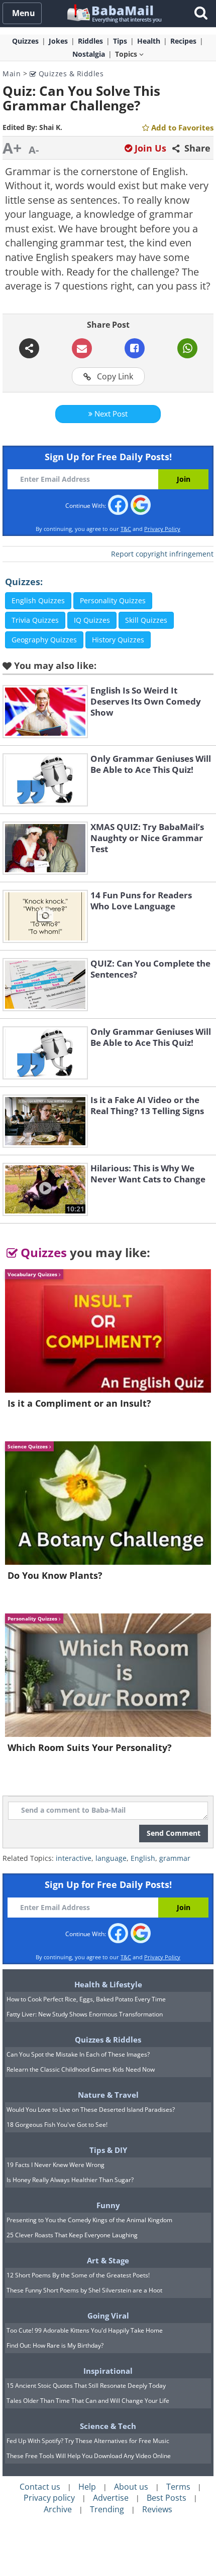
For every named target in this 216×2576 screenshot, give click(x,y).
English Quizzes (38, 600)
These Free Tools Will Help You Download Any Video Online (89, 2456)
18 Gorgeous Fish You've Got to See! (57, 2125)
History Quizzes (118, 640)
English (143, 1858)
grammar (175, 1858)
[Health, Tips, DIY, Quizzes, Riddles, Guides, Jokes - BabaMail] (114, 13)
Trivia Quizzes (35, 620)
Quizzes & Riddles (70, 74)
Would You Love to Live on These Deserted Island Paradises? (91, 2110)
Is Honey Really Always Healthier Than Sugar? (70, 2180)
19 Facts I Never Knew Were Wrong (56, 2165)
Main (12, 74)
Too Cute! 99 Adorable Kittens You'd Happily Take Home (85, 2330)
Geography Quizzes (44, 640)
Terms (178, 2487)
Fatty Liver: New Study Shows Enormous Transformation (85, 2014)
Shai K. (51, 127)
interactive (74, 1858)
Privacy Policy (162, 529)
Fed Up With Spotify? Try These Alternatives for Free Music (88, 2441)
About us (131, 2487)
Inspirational (108, 2371)
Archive (58, 2509)
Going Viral (108, 2316)
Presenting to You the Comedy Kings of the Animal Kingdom (89, 2220)
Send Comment (174, 1833)
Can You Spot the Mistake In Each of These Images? (78, 2054)
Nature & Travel (108, 2095)
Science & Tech (108, 2426)
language (111, 1858)
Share (196, 148)
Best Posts (167, 2498)
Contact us (40, 2487)
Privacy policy (49, 2498)
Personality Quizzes (113, 600)
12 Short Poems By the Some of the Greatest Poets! (78, 2275)
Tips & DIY (108, 2150)
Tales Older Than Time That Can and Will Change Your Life (88, 2401)
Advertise (111, 2498)
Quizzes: (24, 582)
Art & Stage (108, 2260)
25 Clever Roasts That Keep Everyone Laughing (72, 2235)
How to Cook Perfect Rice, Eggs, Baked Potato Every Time (86, 1999)
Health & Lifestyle (108, 1984)
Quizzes (42, 1252)
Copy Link (114, 376)
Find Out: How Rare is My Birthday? (55, 2345)
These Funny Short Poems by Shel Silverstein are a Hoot (84, 2290)
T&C (126, 529)
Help (87, 2487)
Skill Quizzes (146, 620)
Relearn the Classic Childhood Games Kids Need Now (81, 2069)
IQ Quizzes (92, 620)
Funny (108, 2205)
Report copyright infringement (162, 554)
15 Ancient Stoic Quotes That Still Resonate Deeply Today (86, 2386)
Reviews (157, 2509)
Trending (107, 2509)
